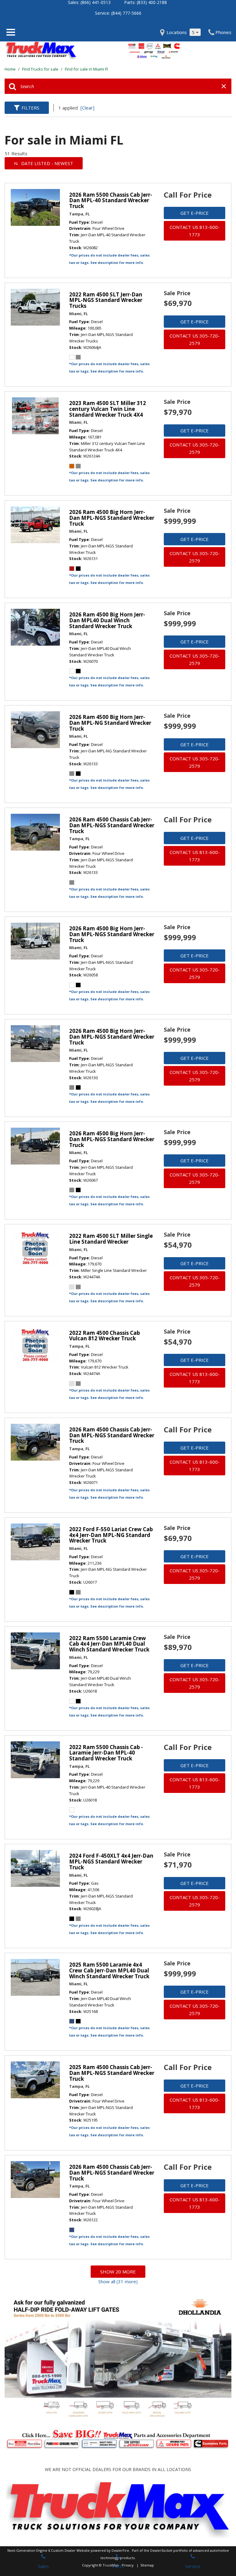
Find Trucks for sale (41, 69)
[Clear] (87, 108)
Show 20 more (118, 2272)
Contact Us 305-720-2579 (195, 339)
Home (11, 69)
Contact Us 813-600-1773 (195, 231)
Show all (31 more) (118, 2281)
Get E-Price (195, 213)
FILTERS (30, 108)
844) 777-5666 (127, 13)
